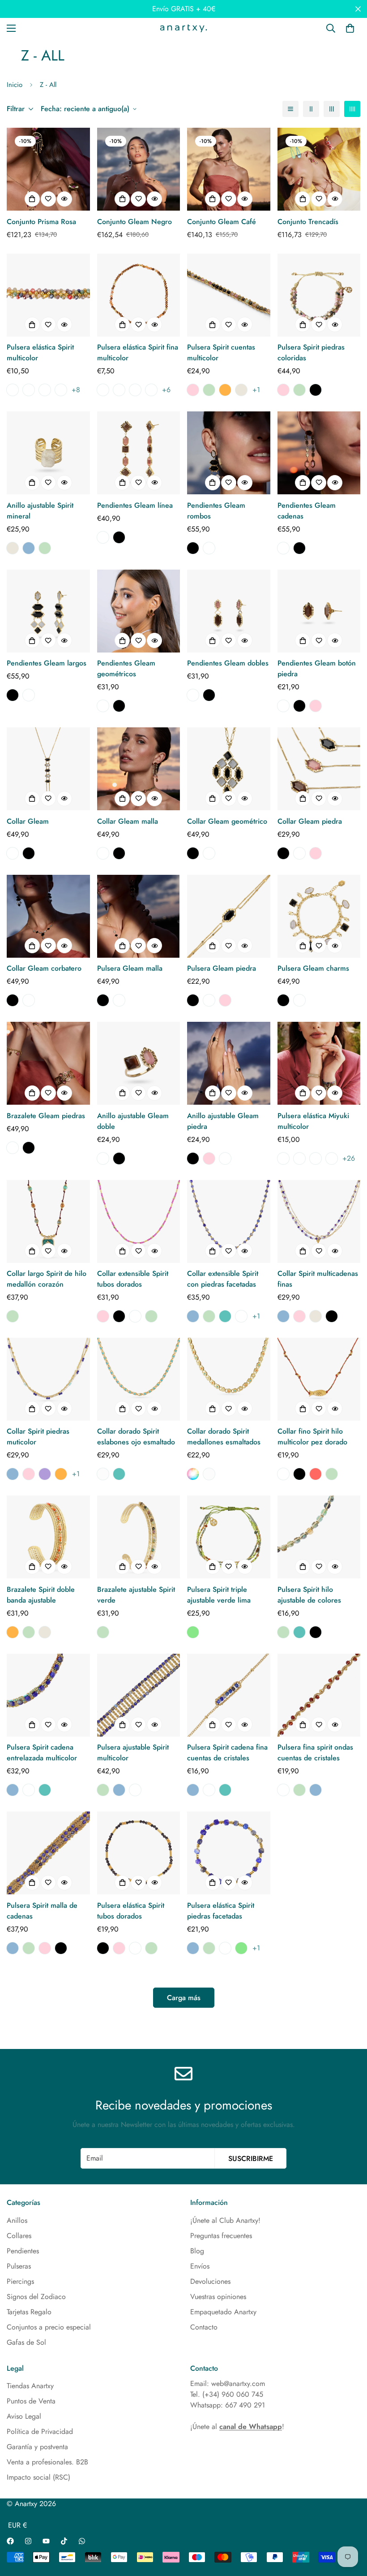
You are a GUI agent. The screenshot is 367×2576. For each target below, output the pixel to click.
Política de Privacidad (40, 2431)
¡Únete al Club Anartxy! (225, 2220)
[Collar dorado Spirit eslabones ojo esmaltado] (139, 1379)
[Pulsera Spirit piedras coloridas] (319, 295)
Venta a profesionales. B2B (47, 2462)
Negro (316, 390)
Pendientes (23, 2251)
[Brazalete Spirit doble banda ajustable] (48, 1537)
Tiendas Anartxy (30, 2386)
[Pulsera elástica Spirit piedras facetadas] (229, 1853)
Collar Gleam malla (128, 821)
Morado (45, 1474)
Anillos (17, 2220)
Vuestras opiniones (218, 2297)
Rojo (316, 1474)
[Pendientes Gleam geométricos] (139, 611)
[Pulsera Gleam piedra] (229, 916)
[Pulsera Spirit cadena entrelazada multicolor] (48, 1695)
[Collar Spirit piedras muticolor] (48, 1379)
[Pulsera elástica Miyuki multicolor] (319, 1063)
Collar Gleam (28, 821)
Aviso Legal (24, 2416)
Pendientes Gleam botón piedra (317, 668)
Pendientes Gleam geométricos (126, 668)
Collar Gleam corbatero (44, 968)
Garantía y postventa (37, 2447)
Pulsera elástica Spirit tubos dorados (131, 1911)
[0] (350, 28)
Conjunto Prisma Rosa (41, 222)
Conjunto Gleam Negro (134, 222)
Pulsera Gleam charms (313, 968)
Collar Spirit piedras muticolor (38, 1437)
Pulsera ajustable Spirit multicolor (133, 1753)
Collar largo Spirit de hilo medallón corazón (47, 1279)
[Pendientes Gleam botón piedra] (319, 611)
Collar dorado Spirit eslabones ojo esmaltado (136, 1437)
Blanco (103, 1474)
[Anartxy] (183, 28)
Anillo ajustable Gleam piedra (223, 1121)
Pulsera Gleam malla (130, 968)
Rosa (193, 390)
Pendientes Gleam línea (135, 505)
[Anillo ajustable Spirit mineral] (48, 453)
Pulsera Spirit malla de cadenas (42, 1911)
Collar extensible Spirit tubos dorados (133, 1279)
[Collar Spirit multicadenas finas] (319, 1221)
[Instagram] (28, 2541)
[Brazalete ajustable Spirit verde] (139, 1537)
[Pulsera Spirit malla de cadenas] (48, 1853)
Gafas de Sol (26, 2342)
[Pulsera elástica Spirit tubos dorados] (139, 1853)
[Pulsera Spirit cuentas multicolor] (229, 295)
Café (103, 537)
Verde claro (193, 1632)
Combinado (193, 1474)
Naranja (225, 390)
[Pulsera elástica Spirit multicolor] (48, 295)
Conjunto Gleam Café (222, 222)
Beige (241, 390)
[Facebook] (10, 2541)
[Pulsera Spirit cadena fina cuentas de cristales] (229, 1695)
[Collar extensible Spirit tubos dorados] (139, 1221)
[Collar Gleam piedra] (319, 769)
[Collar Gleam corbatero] (48, 916)
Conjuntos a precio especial (49, 2327)
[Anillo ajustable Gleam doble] (139, 1063)
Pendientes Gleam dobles (228, 663)
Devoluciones (210, 2281)
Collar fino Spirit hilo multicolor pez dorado (312, 1437)
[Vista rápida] (64, 199)
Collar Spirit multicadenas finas (318, 1279)
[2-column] (311, 109)
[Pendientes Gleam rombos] (229, 453)
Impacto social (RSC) (38, 2477)
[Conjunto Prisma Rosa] (48, 169)
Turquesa (225, 1316)
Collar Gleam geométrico (227, 821)
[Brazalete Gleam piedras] (48, 1063)
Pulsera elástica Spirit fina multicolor (138, 352)
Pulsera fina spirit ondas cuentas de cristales (315, 1753)
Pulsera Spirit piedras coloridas (311, 352)
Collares (19, 2236)
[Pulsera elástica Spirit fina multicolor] (139, 295)
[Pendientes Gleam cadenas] (319, 453)
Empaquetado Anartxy (223, 2312)
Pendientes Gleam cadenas (307, 511)
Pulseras (19, 2266)
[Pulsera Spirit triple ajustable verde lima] (229, 1537)
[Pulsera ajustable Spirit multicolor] (139, 1695)
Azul (29, 548)
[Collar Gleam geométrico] (229, 769)
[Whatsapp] (82, 2541)
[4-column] (352, 109)
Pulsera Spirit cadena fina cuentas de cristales (227, 1753)
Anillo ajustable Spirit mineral (40, 511)
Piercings (20, 2281)
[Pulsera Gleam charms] (319, 916)
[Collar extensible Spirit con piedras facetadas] (229, 1221)
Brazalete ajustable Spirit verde (136, 1595)
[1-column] (290, 109)
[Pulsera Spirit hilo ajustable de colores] (319, 1537)
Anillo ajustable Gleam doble (133, 1121)
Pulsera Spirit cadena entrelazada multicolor (42, 1753)
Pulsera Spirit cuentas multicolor (221, 352)
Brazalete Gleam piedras (46, 1116)
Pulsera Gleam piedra (222, 968)
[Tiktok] (64, 2541)
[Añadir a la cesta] (32, 199)
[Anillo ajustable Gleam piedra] (229, 1063)
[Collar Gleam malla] (139, 769)
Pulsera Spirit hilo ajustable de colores (309, 1595)
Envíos (200, 2266)
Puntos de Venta (31, 2401)
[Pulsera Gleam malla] (139, 916)
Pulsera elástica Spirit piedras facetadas (221, 1911)
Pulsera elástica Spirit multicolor (40, 352)
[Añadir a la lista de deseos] (48, 199)
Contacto (204, 2327)
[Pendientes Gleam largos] (48, 611)
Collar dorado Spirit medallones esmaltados (224, 1437)
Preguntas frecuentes (221, 2236)
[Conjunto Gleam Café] (229, 169)
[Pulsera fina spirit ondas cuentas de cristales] (319, 1695)
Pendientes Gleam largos (47, 663)
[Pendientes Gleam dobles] (229, 611)
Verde (209, 390)
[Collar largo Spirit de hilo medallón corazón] (48, 1221)
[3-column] (332, 109)
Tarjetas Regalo (29, 2312)
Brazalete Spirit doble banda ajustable (41, 1595)
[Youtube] (46, 2541)
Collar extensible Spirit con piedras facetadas (223, 1279)
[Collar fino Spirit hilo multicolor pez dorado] (319, 1379)
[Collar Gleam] (48, 769)
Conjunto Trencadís (308, 222)
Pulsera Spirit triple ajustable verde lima (219, 1595)
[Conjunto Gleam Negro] (139, 169)
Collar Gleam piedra (310, 821)
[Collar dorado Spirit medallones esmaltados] (229, 1379)
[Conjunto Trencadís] (319, 169)
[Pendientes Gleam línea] (139, 453)
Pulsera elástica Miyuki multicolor (313, 1121)
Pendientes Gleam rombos (216, 511)
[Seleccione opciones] (32, 324)
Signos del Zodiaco (36, 2297)
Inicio (15, 85)
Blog (197, 2251)
